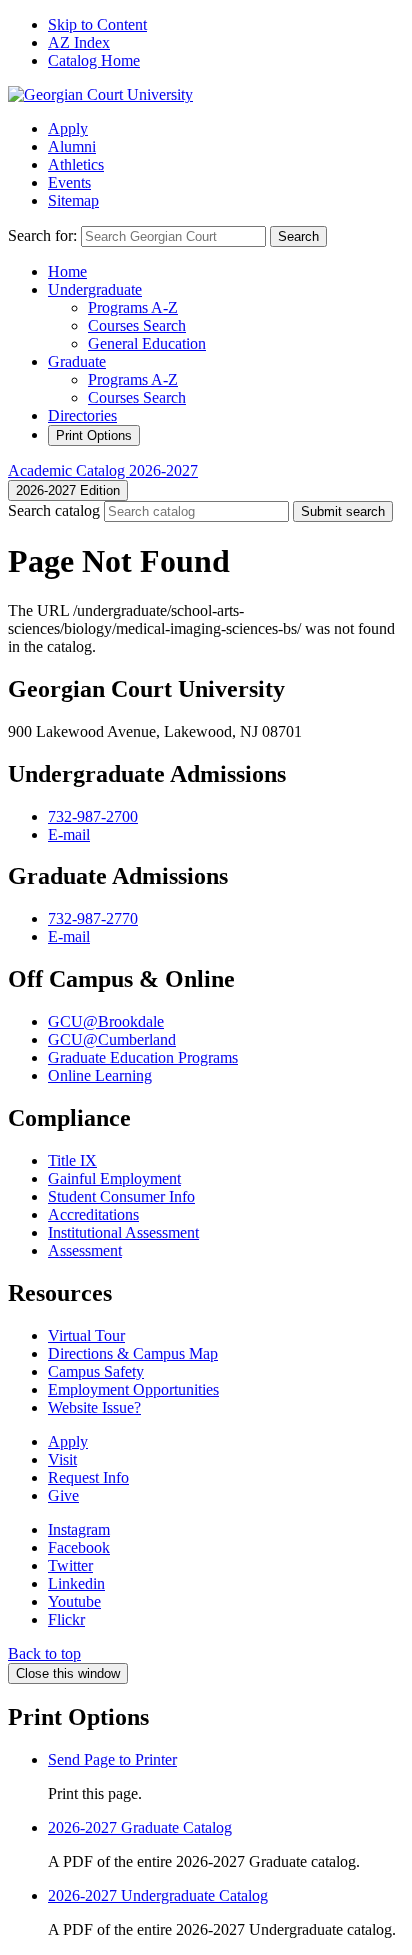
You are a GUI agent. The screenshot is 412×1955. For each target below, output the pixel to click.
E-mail (69, 834)
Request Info (88, 1477)
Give (63, 1495)
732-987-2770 (93, 918)
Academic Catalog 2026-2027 (103, 470)
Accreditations (93, 1214)
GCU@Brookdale (106, 1021)
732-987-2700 (93, 816)
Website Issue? (94, 1407)
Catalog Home (94, 60)
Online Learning (100, 1075)
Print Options (94, 435)
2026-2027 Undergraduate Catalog (158, 1895)
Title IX (72, 1160)
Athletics (76, 164)
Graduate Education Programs (143, 1057)
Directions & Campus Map (133, 1353)
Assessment (85, 1250)
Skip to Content (97, 24)
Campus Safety (96, 1371)
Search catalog (54, 510)
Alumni (72, 146)
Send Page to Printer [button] (112, 1759)
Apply (68, 128)
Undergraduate (95, 289)
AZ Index (79, 42)
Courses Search (137, 325)
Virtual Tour (86, 1335)
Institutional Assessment (123, 1232)
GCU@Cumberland (112, 1039)
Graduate (77, 361)
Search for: (42, 235)
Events (69, 182)
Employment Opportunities (133, 1389)
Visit (62, 1459)
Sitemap (73, 200)
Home (67, 271)
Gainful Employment (114, 1178)
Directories (82, 415)
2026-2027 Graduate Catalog (140, 1827)
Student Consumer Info (121, 1196)
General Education (147, 343)
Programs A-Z (133, 307)
